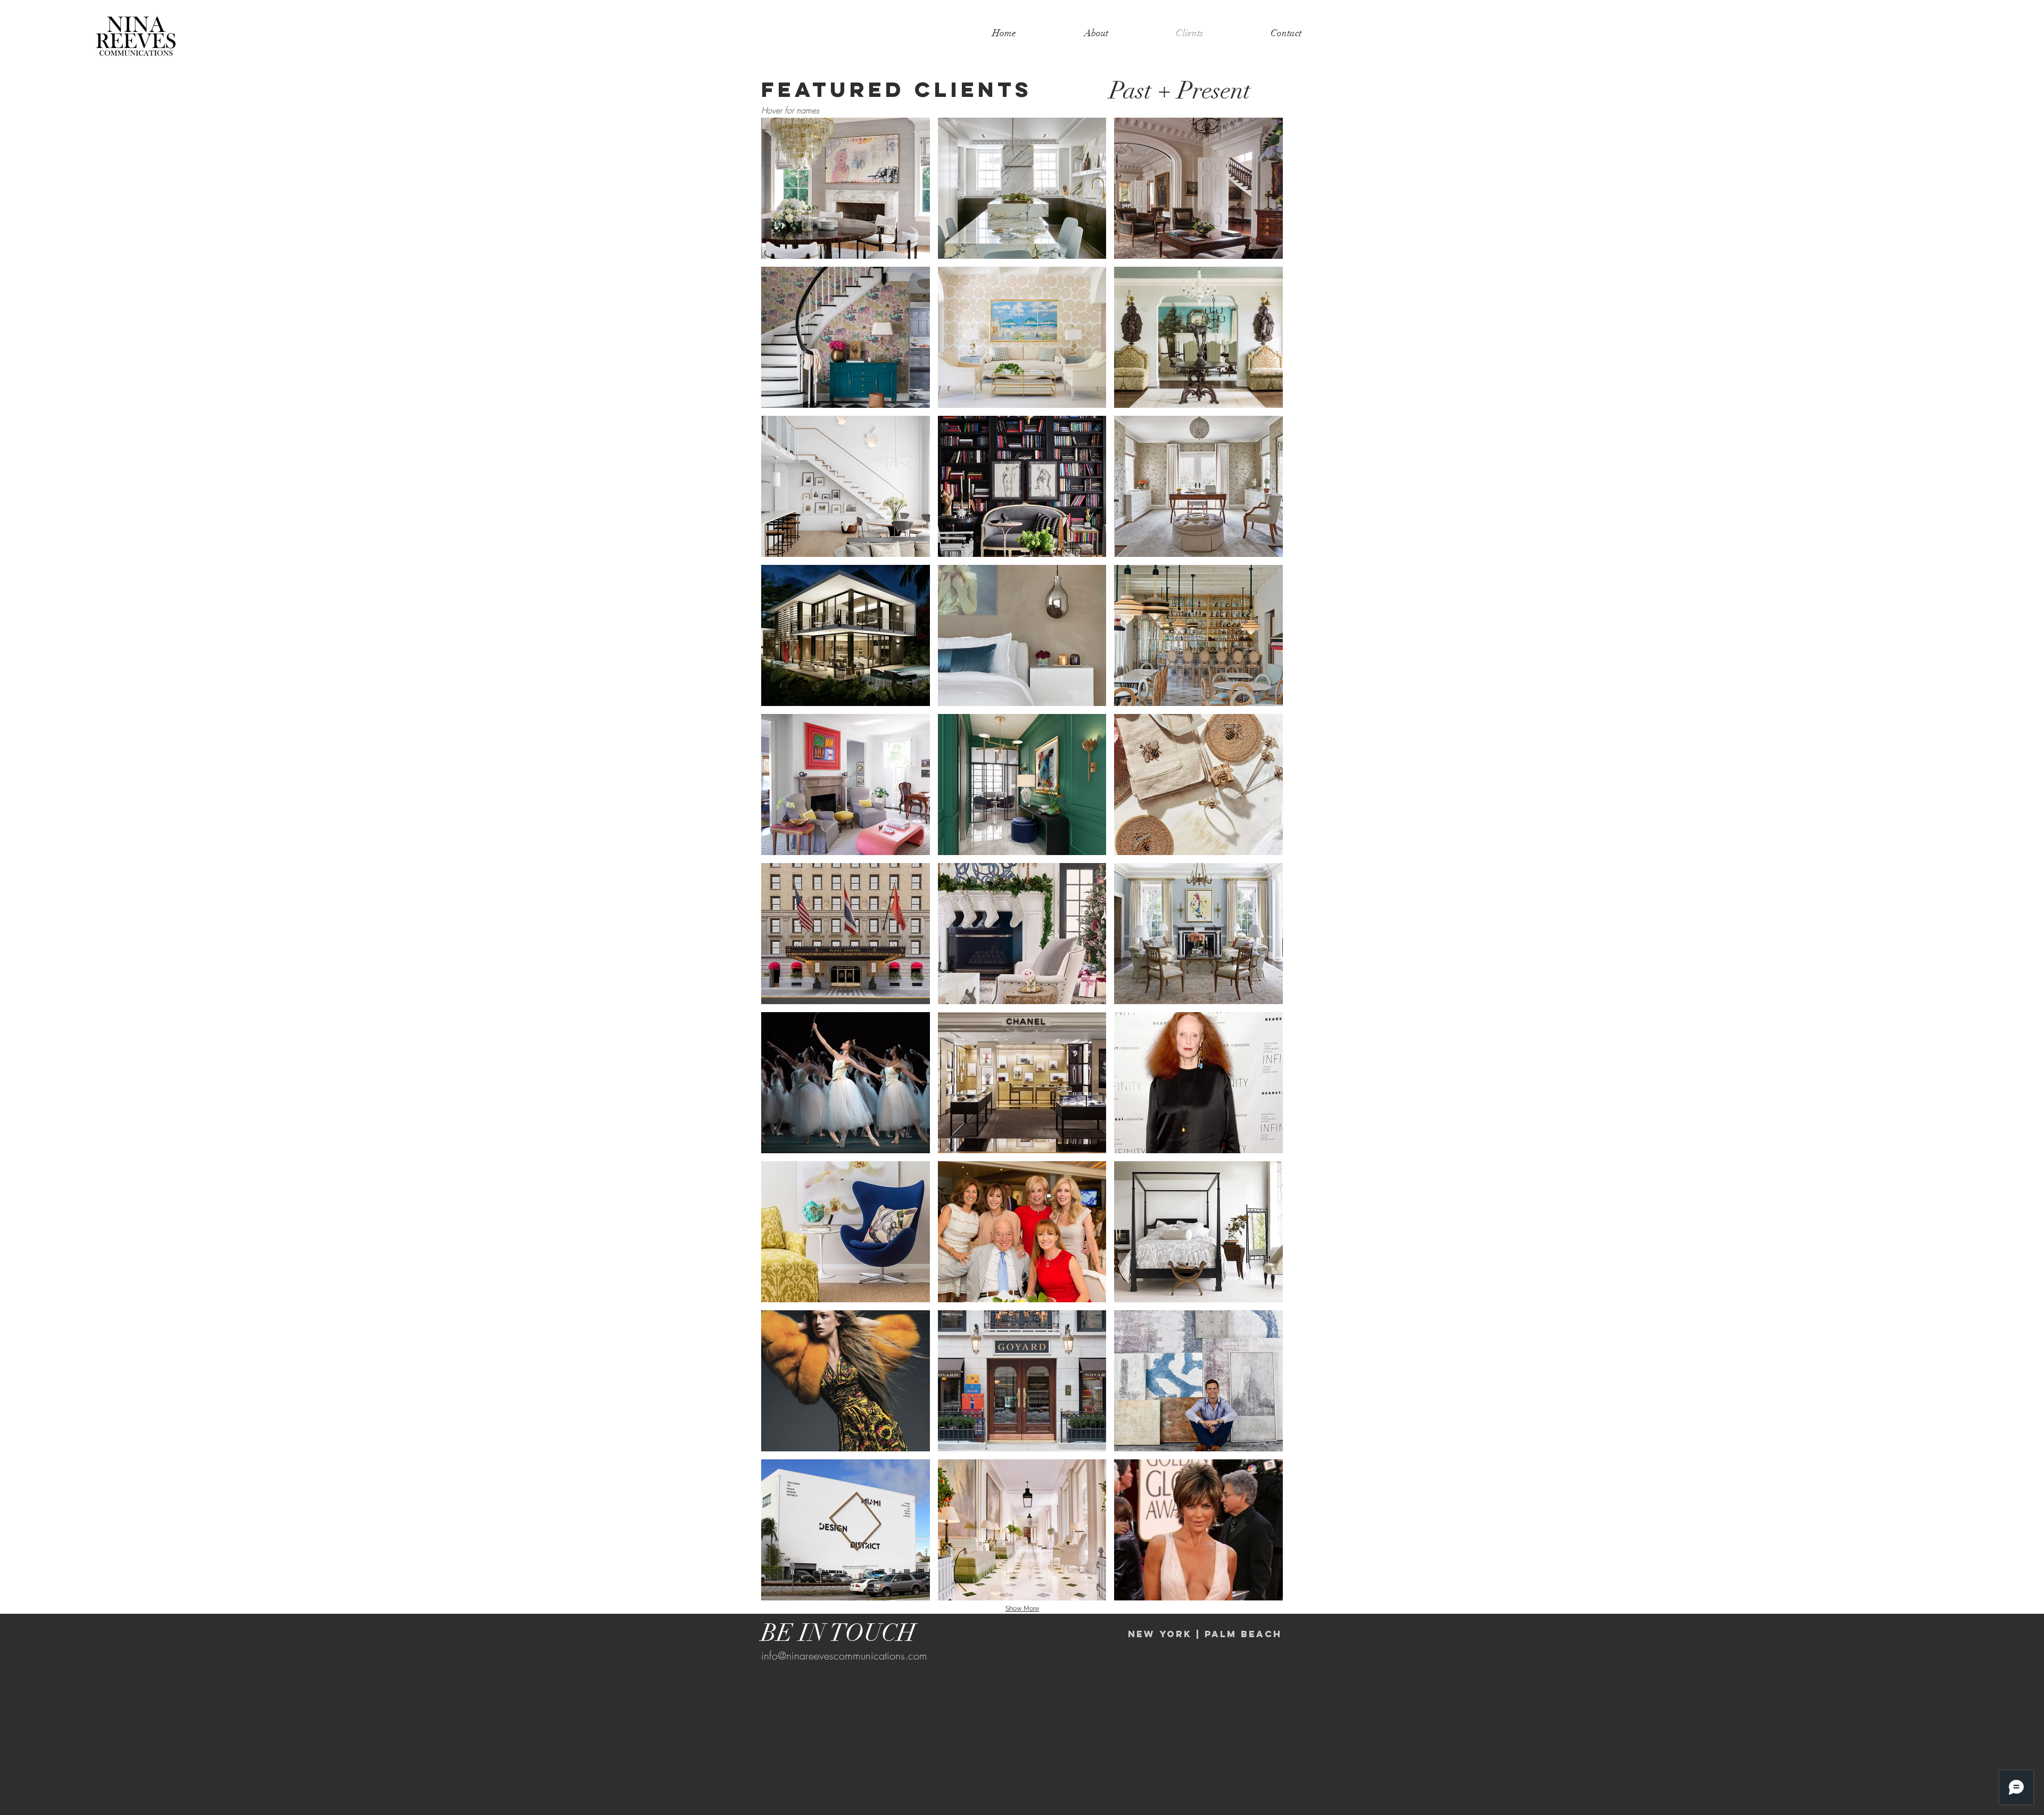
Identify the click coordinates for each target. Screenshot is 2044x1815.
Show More (1022, 1608)
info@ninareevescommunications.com (844, 1656)
